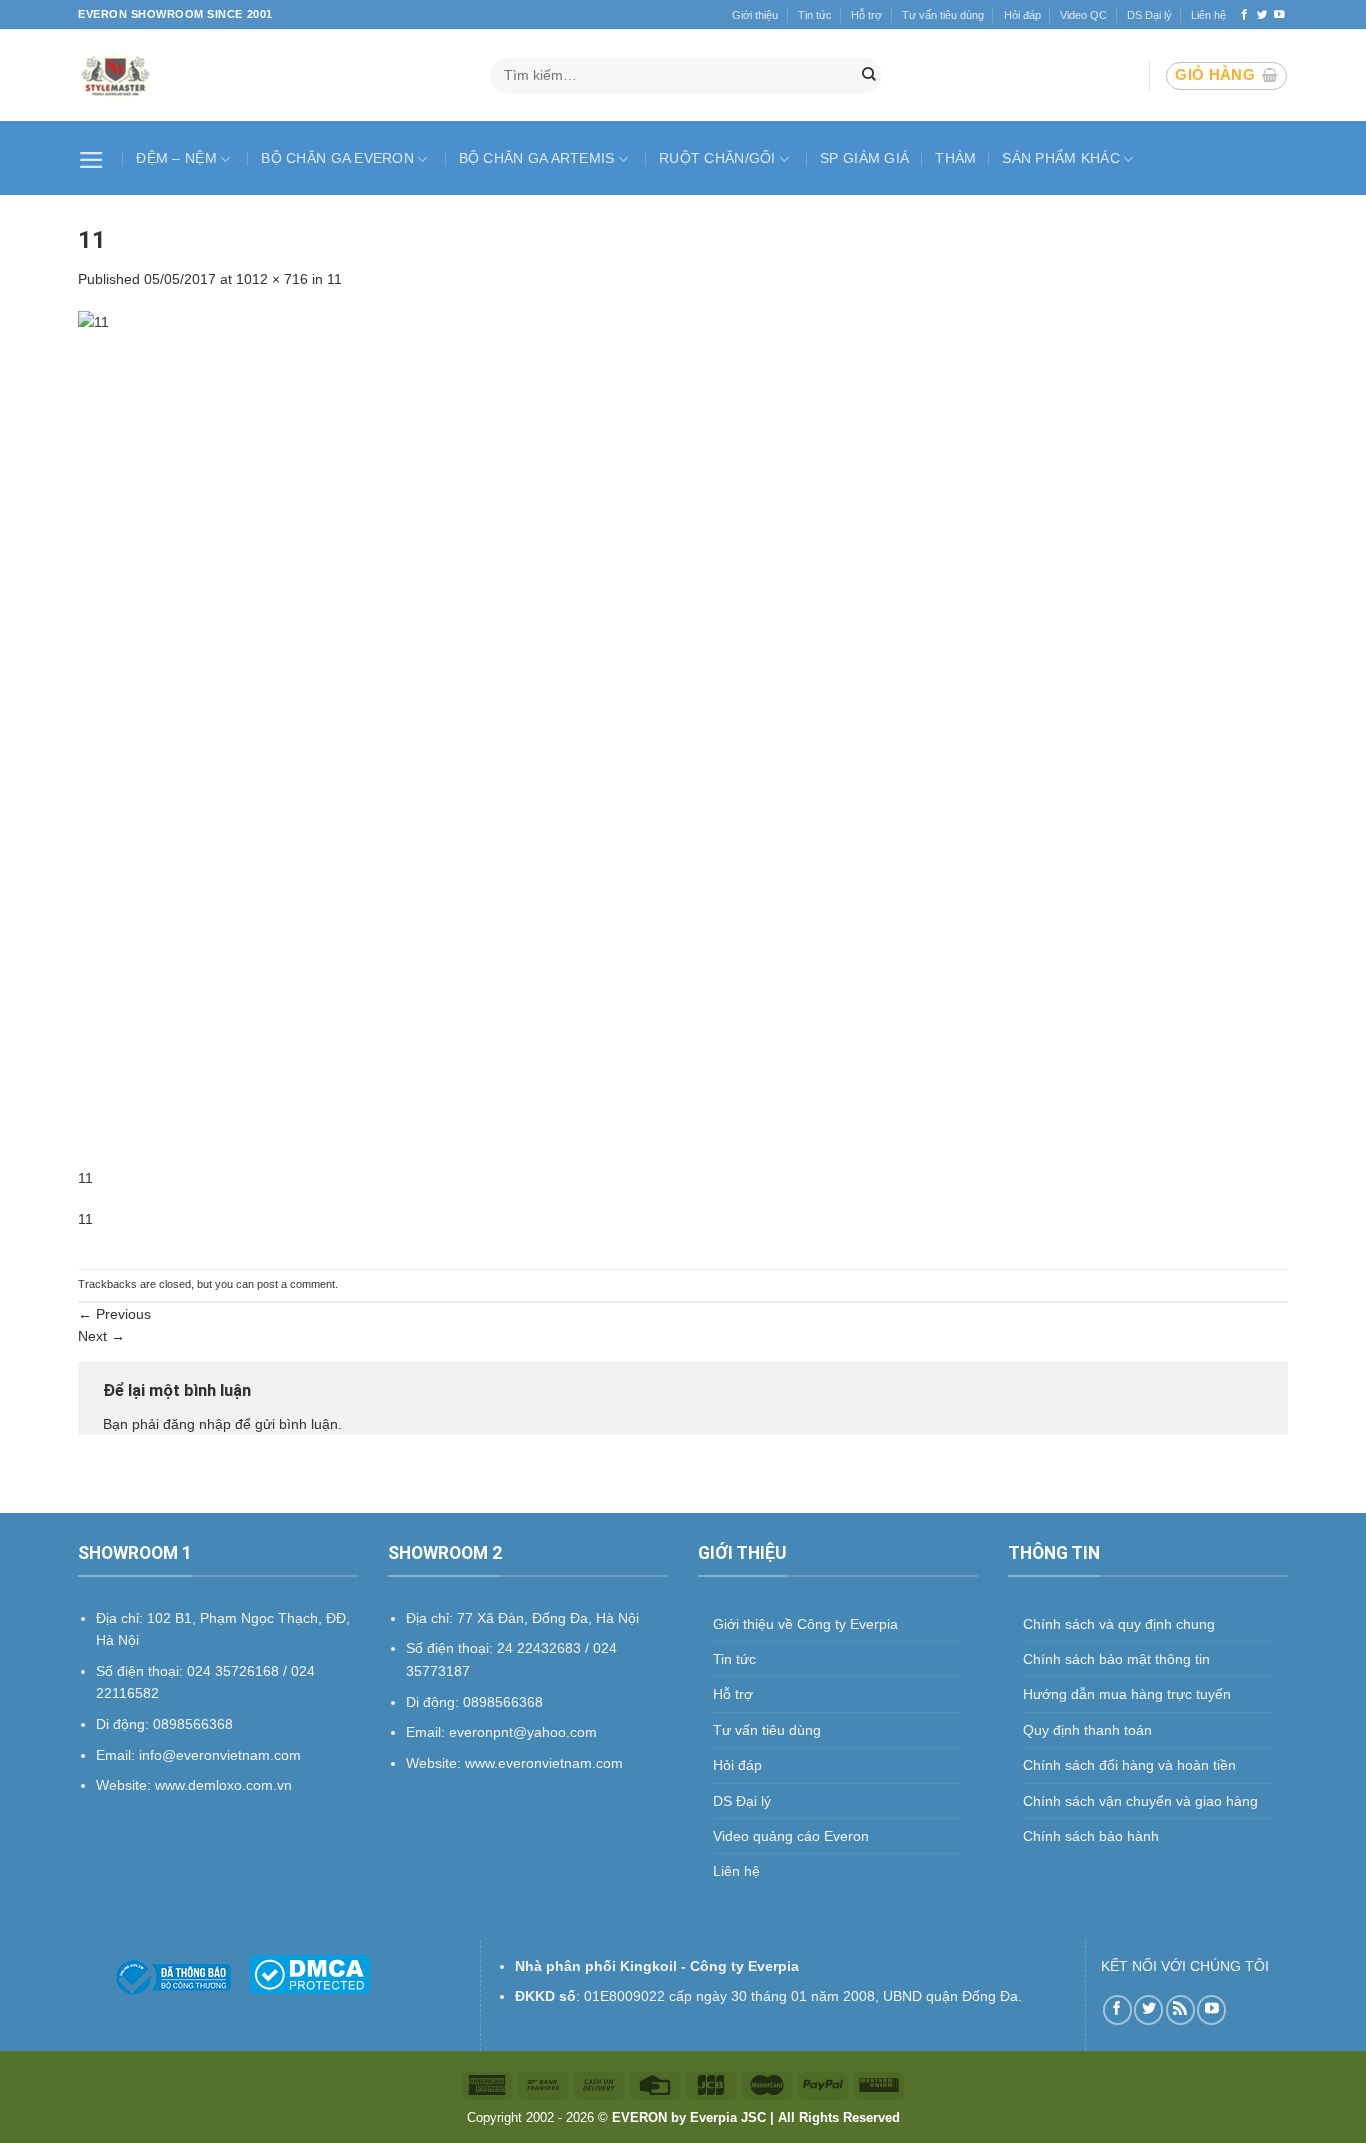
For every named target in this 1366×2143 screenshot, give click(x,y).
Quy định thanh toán (1087, 1730)
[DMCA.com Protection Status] (309, 1973)
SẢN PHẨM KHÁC (1061, 158)
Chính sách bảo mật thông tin (1116, 1659)
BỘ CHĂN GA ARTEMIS (537, 158)
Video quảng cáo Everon (791, 1836)
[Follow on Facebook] (1244, 15)
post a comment (296, 1284)
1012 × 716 (272, 279)
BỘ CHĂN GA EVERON (337, 158)
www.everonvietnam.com (544, 1763)
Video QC (1083, 15)
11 (334, 279)
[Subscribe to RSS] (1180, 2009)
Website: (435, 1763)
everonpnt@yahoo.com (523, 1732)
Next (101, 1336)
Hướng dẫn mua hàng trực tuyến (1127, 1694)
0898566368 (503, 1702)
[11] (683, 738)
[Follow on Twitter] (1262, 15)
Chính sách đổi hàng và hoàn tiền (1129, 1765)
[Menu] (94, 158)
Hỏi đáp (1022, 15)
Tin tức (815, 15)
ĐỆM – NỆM (176, 158)
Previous (114, 1314)
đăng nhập (197, 1424)
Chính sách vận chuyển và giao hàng (1140, 1801)
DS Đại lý (1149, 15)
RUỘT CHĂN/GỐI (717, 158)
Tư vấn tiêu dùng (943, 15)
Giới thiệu (755, 15)
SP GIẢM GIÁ (864, 158)
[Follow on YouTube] (1279, 15)
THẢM (955, 158)
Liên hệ (1208, 15)
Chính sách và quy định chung (1119, 1624)
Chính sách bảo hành (1091, 1836)
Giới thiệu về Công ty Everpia (805, 1624)
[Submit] (869, 76)
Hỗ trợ (866, 15)
